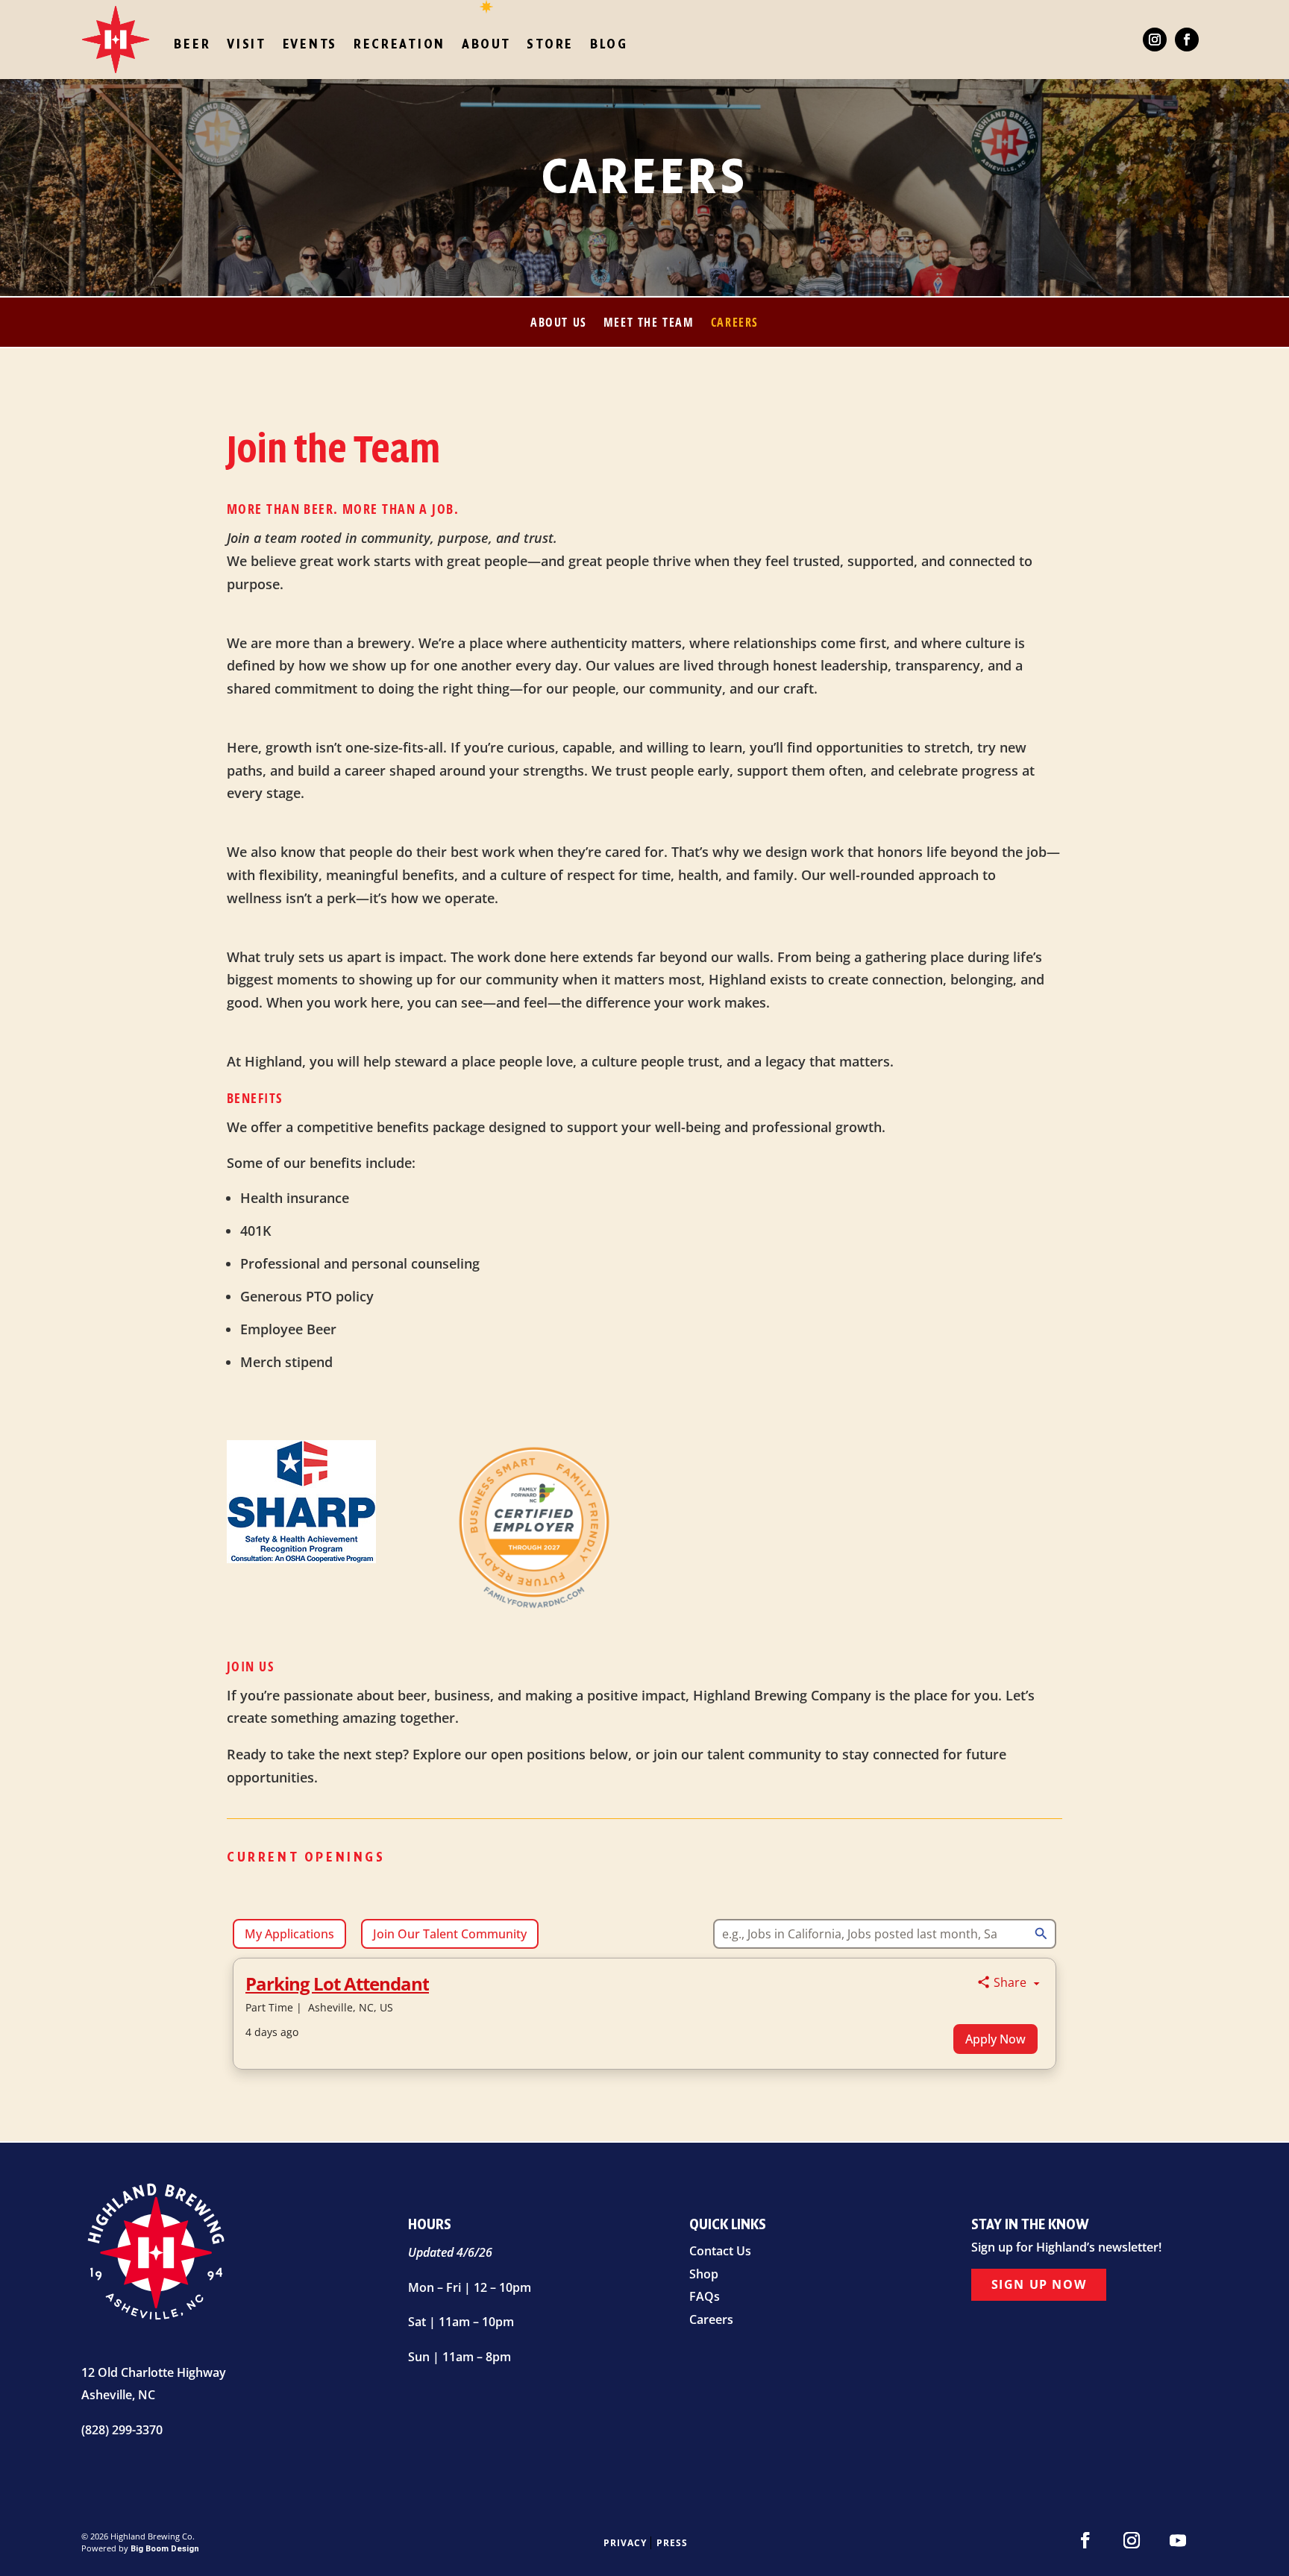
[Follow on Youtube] (1178, 2540)
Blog (609, 44)
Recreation (399, 44)
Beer (192, 44)
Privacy (625, 2543)
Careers (735, 324)
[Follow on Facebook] (1187, 40)
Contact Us (720, 2251)
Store (550, 44)
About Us (559, 324)
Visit (247, 44)
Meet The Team (649, 324)
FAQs (705, 2296)
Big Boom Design (165, 2549)
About (486, 44)
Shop (704, 2274)
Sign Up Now (1039, 2284)
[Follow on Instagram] (1155, 40)
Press (672, 2543)
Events (310, 44)
